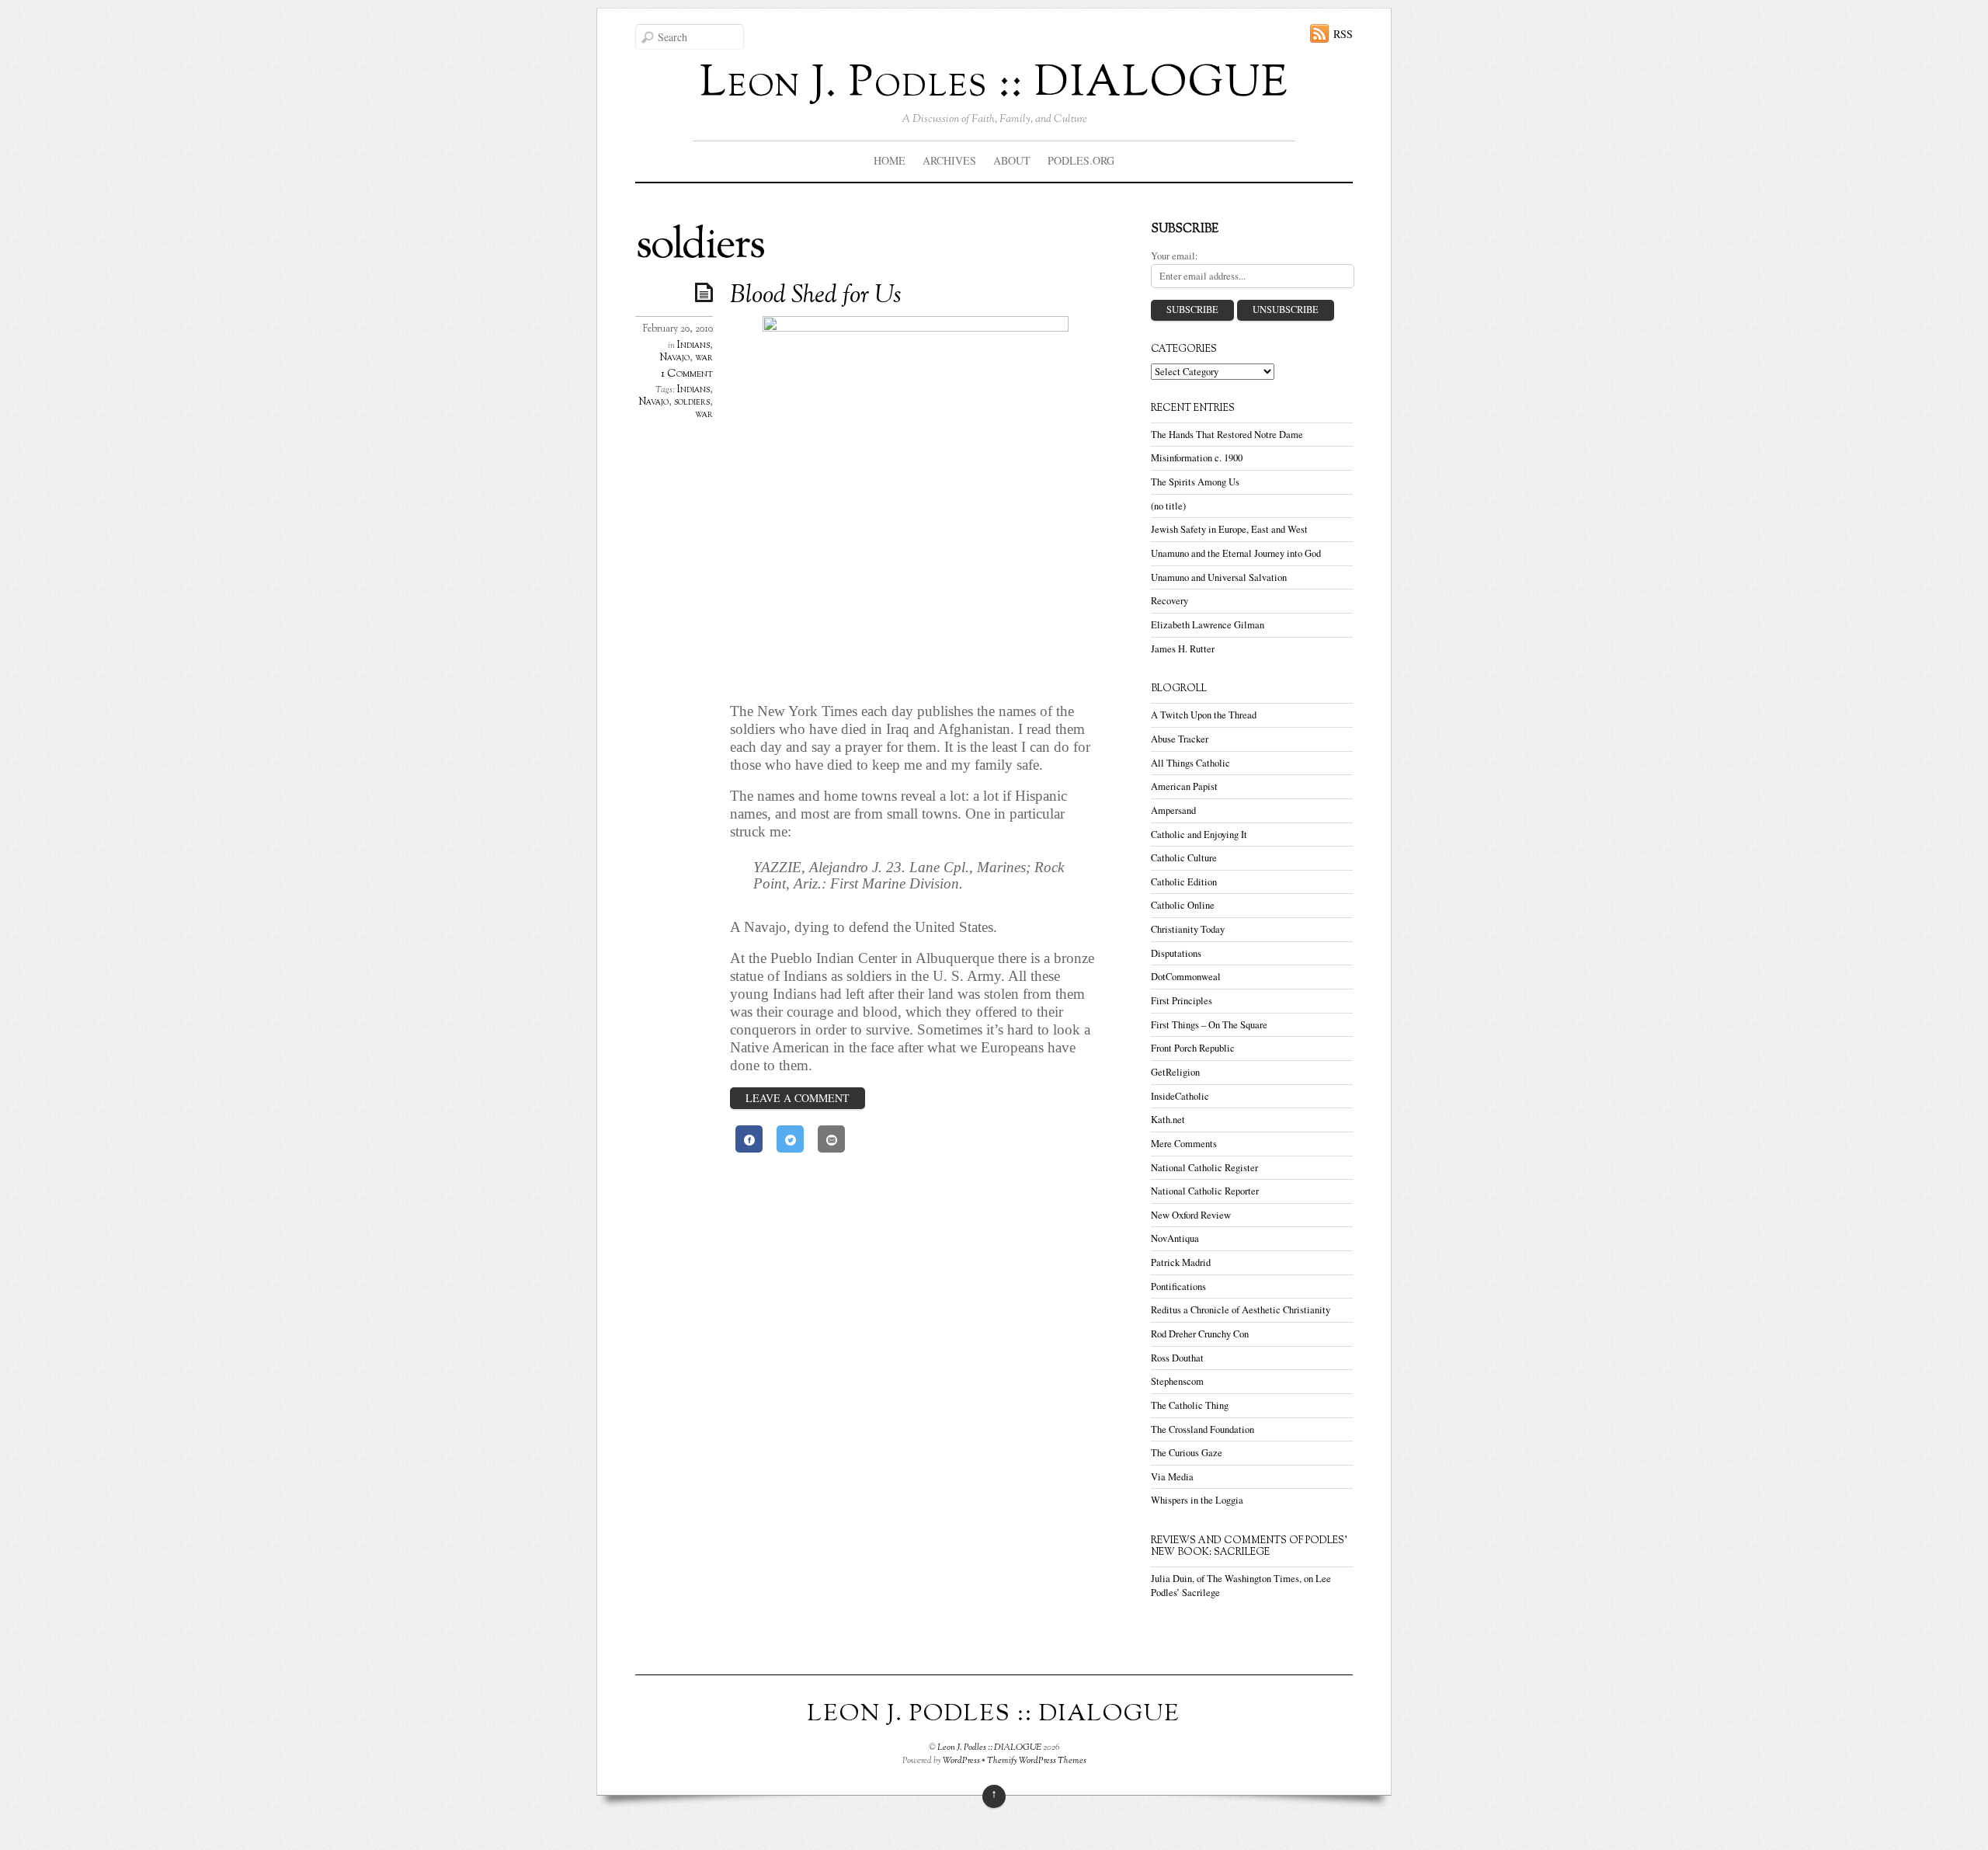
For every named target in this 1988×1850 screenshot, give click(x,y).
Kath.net (1168, 1120)
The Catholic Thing (1190, 1405)
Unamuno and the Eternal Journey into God (1236, 553)
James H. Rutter (1183, 649)
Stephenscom (1177, 1381)
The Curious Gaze (1187, 1453)
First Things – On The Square (1209, 1025)
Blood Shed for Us (816, 296)
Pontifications (1178, 1287)
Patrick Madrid (1181, 1262)
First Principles (1182, 1001)
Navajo (674, 358)
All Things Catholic (1190, 763)
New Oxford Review (1191, 1215)
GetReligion (1175, 1072)
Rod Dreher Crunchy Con (1200, 1334)
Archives (949, 160)
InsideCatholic (1180, 1096)
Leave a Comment (798, 1098)
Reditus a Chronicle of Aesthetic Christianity (1241, 1310)
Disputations (1176, 953)
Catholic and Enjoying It (1199, 835)
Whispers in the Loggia (1197, 1500)
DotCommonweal (1186, 977)
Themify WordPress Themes (1037, 1761)
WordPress (961, 1761)
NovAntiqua (1175, 1238)
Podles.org (1081, 160)
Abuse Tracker (1180, 739)
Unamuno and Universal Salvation (1219, 577)
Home (890, 160)
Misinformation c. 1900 (1197, 458)
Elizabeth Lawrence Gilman (1208, 625)
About (1012, 160)
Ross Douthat (1177, 1358)
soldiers (692, 402)
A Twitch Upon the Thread (1204, 715)
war (704, 358)
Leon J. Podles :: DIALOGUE (989, 1747)
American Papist (1184, 786)
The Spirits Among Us (1195, 482)
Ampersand (1173, 810)
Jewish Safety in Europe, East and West (1229, 529)
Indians (693, 346)
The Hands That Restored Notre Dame (1227, 435)
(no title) (1168, 506)
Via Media (1172, 1477)
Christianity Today (1188, 929)
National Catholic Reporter (1205, 1191)
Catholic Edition (1184, 882)
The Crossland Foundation (1203, 1429)
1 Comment (687, 374)
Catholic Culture (1184, 858)
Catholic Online (1183, 905)
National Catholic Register (1204, 1168)
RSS (1343, 34)
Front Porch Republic (1193, 1048)
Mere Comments (1184, 1144)
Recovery (1170, 601)
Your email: (1175, 256)
